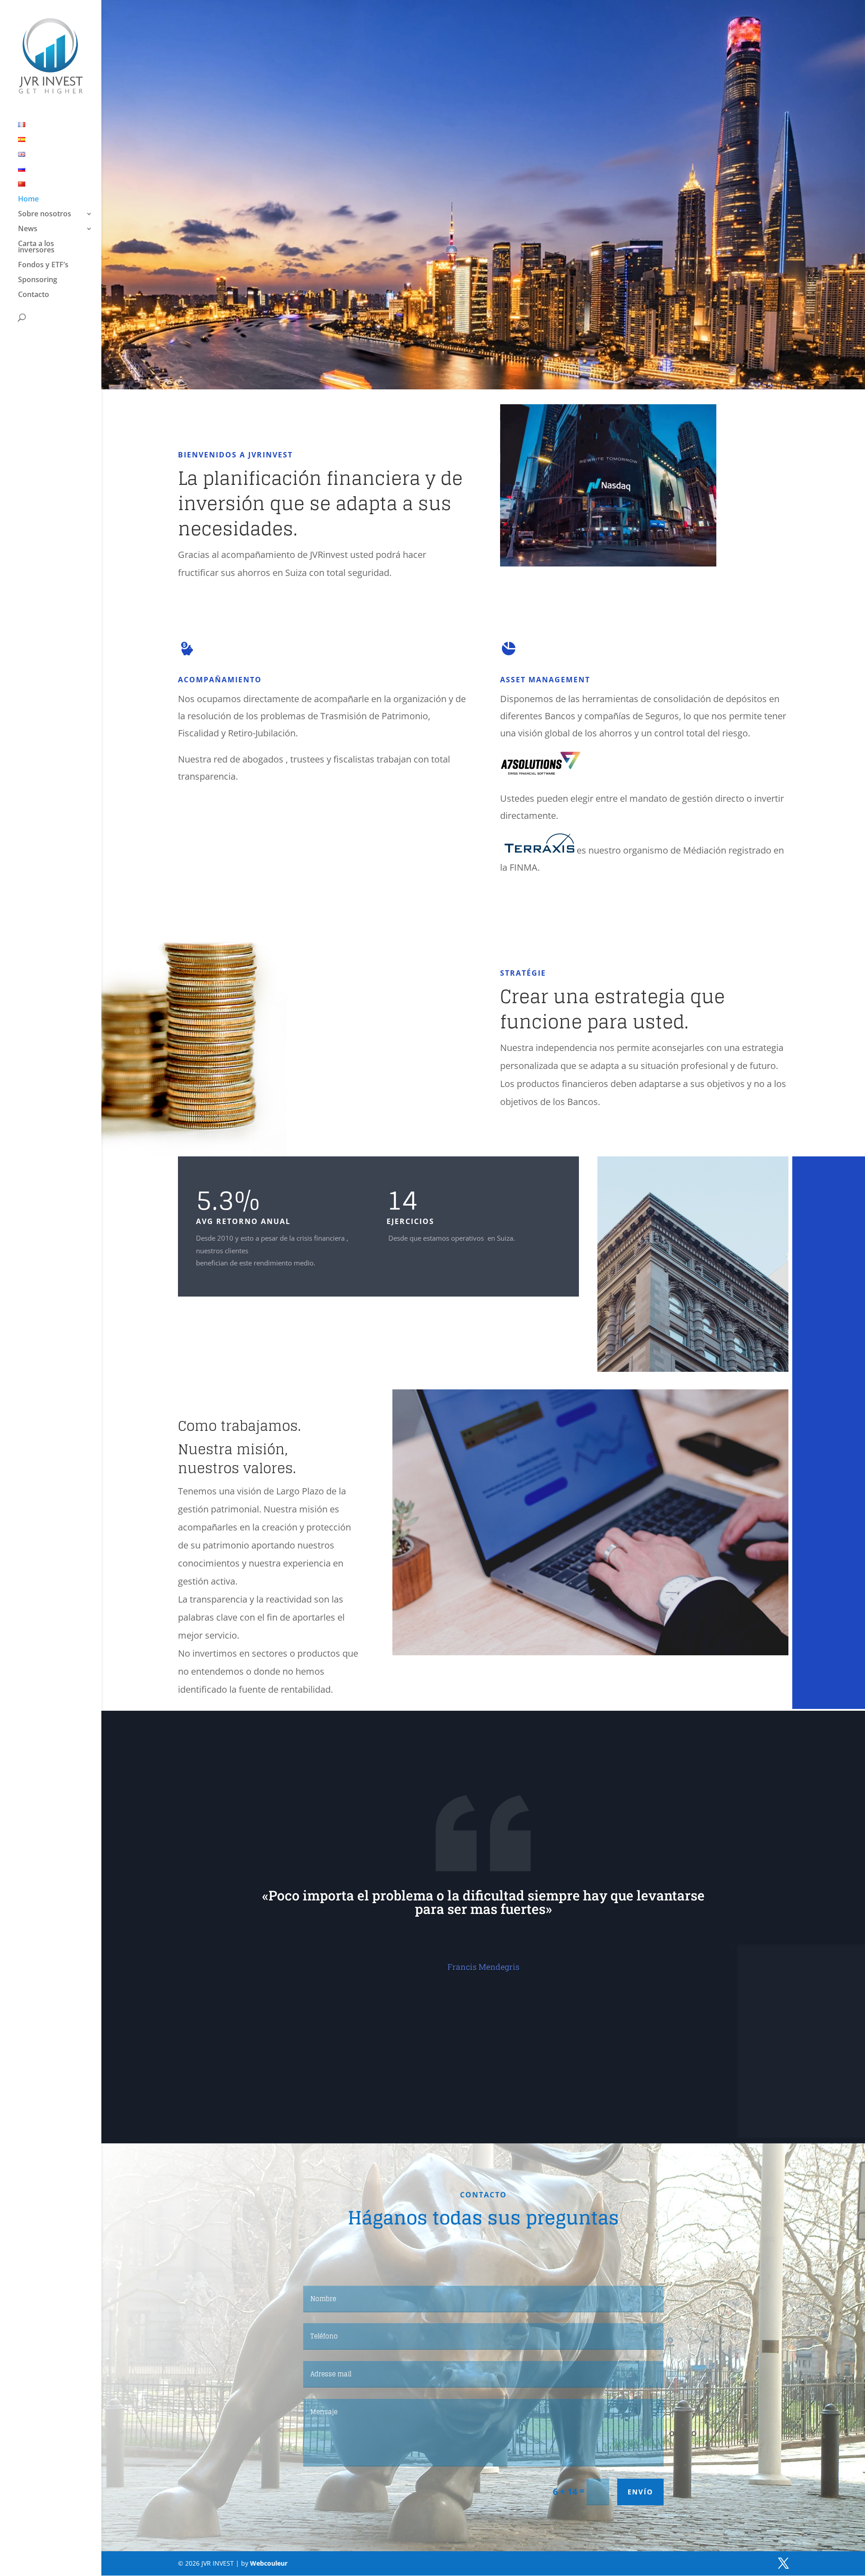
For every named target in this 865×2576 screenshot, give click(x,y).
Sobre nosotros (45, 215)
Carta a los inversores (36, 247)
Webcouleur (269, 2563)
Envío (640, 2492)
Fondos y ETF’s (43, 265)
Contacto (34, 295)
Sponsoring (38, 280)
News (28, 229)
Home (28, 200)
